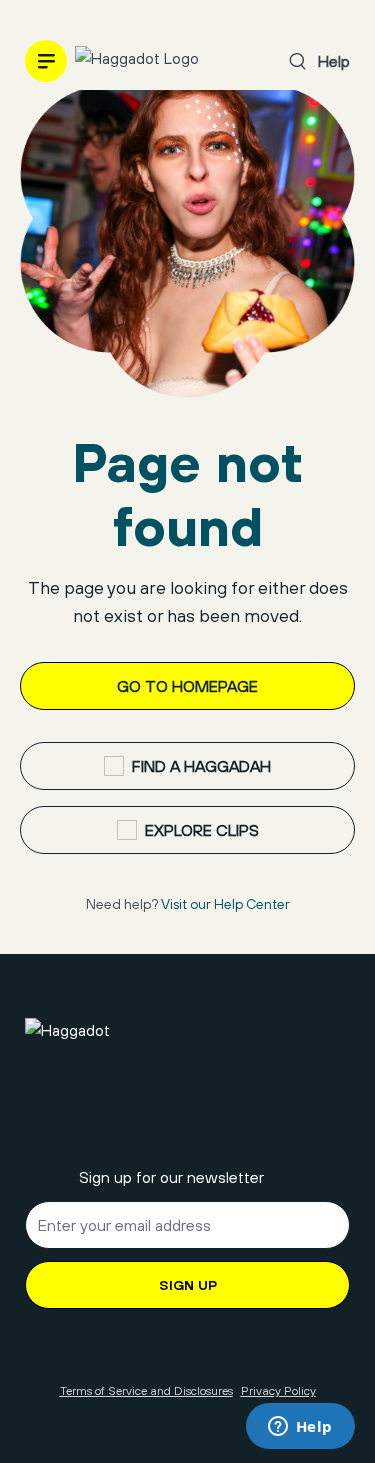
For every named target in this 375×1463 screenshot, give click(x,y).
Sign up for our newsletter (171, 1177)
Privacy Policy (278, 1391)
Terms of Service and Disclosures (146, 1391)
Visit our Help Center (225, 904)
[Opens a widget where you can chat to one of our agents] (300, 1428)
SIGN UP (188, 1285)
